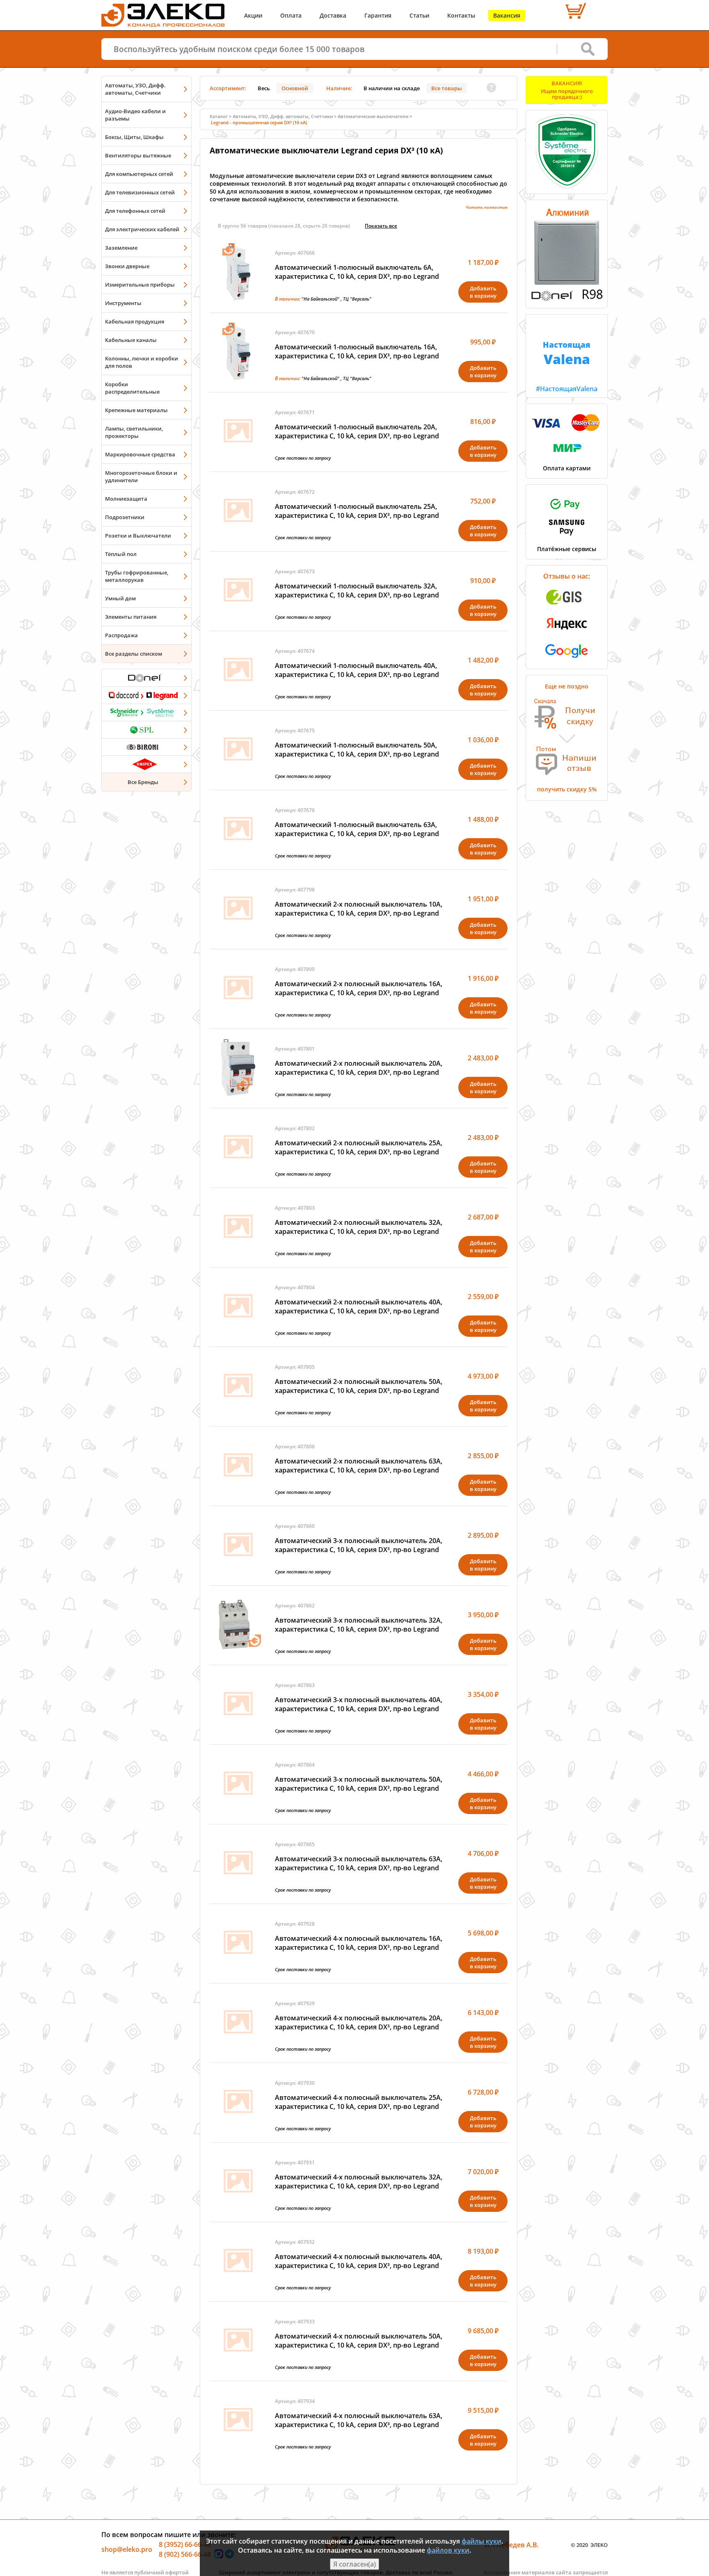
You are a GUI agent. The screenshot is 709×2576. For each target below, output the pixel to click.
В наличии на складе (392, 88)
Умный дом (120, 598)
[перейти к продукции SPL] (146, 729)
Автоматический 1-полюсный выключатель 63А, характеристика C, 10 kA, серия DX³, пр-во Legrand (357, 829)
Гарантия (378, 15)
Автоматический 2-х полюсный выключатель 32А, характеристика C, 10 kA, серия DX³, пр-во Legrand (359, 1227)
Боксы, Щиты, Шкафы (134, 137)
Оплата (291, 15)
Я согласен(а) (354, 2564)
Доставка (333, 15)
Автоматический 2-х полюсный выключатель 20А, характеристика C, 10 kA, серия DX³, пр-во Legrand (359, 1068)
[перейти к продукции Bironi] (146, 747)
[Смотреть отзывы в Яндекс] (567, 634)
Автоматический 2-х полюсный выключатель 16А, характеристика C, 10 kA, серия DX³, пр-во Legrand (359, 988)
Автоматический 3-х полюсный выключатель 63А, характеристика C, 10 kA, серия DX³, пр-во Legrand (359, 1863)
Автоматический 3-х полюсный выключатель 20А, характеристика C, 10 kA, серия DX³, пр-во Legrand (359, 1545)
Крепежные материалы (136, 410)
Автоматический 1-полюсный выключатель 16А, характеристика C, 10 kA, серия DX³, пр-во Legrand (357, 351)
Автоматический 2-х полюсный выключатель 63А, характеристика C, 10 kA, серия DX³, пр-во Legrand (359, 1466)
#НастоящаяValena (567, 366)
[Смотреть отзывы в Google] (567, 660)
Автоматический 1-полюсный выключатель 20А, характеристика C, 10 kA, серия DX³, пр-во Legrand (357, 431)
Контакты (461, 15)
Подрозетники (125, 517)
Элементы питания (131, 617)
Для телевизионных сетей (140, 192)
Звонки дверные (127, 266)
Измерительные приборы (140, 285)
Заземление (121, 248)
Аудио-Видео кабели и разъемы (135, 115)
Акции (253, 15)
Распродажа (121, 635)
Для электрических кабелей (142, 229)
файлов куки (448, 2550)
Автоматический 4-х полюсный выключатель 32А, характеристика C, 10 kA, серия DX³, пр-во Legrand (359, 2182)
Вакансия (507, 15)
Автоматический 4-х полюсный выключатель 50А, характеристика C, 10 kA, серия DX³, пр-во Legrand (359, 2341)
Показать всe (381, 226)
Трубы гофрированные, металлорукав (137, 576)
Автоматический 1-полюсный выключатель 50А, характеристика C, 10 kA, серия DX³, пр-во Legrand (357, 750)
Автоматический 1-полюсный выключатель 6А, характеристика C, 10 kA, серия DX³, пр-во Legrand (357, 272)
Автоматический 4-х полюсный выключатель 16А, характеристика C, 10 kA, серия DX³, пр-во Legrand (359, 1943)
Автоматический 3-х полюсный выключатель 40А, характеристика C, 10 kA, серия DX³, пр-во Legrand (359, 1704)
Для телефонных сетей (135, 211)
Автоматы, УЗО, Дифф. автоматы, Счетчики (135, 89)
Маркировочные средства (140, 454)
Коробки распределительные (132, 388)
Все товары (447, 88)
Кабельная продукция (135, 321)
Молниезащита (126, 499)
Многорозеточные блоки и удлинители (141, 476)
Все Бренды (143, 782)
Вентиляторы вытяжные (138, 155)
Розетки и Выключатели (138, 536)
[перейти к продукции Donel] (146, 678)
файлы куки (481, 2541)
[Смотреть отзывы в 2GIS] (567, 607)
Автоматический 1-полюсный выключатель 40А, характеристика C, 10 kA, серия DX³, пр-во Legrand (357, 670)
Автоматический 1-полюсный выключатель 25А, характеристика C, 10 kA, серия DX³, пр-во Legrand (357, 511)
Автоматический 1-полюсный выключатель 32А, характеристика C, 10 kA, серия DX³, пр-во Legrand (357, 590)
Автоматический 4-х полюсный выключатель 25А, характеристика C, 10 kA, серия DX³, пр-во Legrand (359, 2102)
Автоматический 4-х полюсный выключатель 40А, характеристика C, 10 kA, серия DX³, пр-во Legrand (359, 2261)
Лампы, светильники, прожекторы (134, 432)
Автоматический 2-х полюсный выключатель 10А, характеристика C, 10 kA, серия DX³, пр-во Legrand (359, 909)
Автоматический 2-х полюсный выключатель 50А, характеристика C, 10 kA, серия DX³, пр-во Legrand (359, 1386)
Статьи (419, 15)
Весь (264, 88)
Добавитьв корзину (483, 292)
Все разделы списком (134, 654)
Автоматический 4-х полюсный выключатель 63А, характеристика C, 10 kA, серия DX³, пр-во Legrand (359, 2420)
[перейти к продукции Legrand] (146, 695)
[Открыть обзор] (567, 299)
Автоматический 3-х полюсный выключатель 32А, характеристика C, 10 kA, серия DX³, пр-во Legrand (359, 1625)
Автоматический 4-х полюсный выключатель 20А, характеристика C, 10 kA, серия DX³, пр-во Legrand (359, 2022)
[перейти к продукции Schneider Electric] (146, 712)
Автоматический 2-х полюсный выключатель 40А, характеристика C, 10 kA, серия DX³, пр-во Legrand (359, 1306)
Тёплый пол (121, 554)
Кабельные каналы (131, 340)
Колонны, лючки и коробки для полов (142, 362)
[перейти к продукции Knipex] (146, 764)
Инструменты (123, 303)
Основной (295, 88)
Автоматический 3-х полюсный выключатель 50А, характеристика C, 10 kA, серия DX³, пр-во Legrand (359, 1784)
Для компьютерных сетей (139, 174)
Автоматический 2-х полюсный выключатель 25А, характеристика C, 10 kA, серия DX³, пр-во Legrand (359, 1147)
